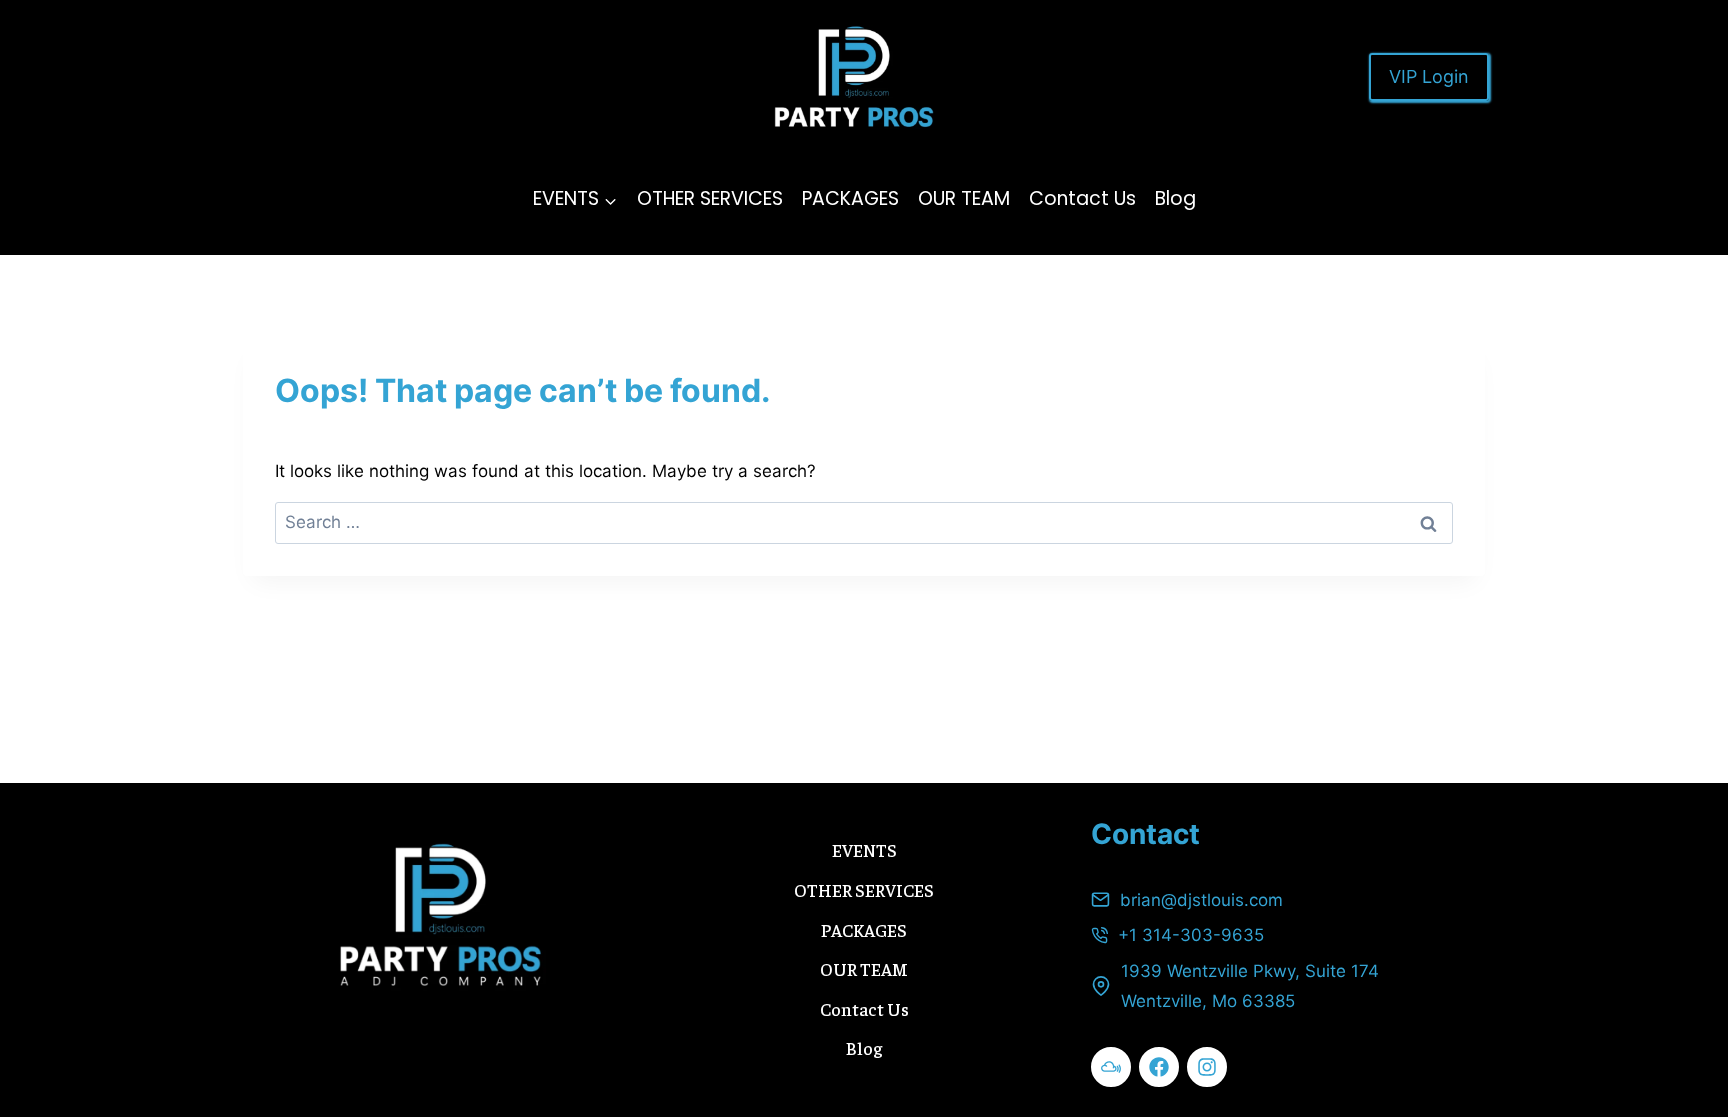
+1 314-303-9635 (1191, 935)
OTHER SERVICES (710, 198)
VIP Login (1429, 76)
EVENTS (864, 849)
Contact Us (1082, 198)
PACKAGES (850, 198)
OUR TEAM (964, 198)
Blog (1175, 198)
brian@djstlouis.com (1201, 900)
